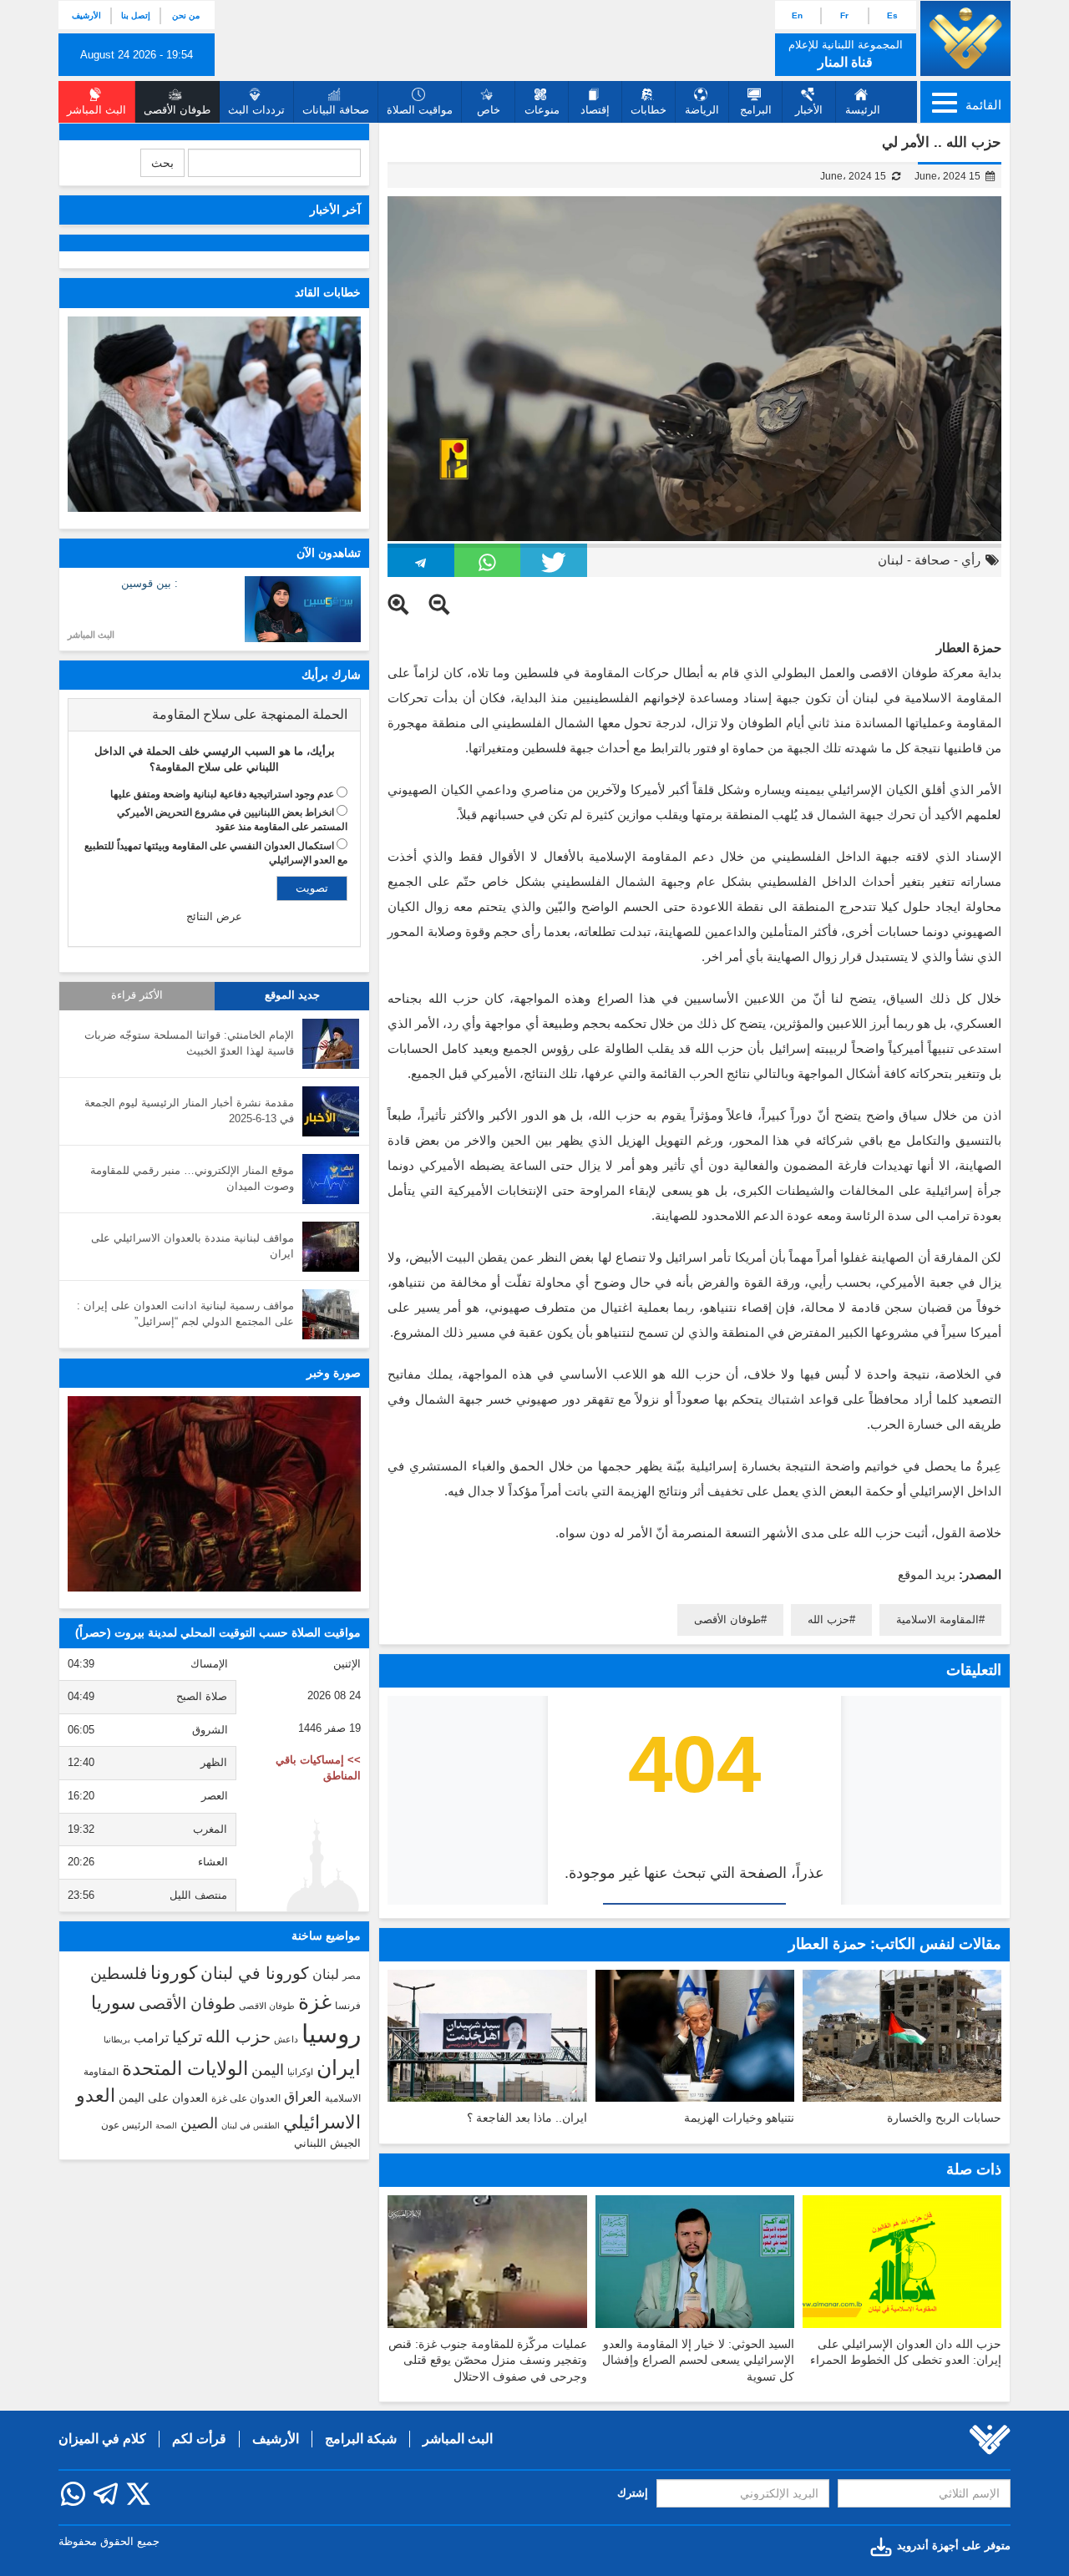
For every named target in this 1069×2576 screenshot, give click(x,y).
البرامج (756, 110)
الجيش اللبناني (327, 2143)
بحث (162, 163)
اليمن (268, 2070)
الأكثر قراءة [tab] (137, 995)
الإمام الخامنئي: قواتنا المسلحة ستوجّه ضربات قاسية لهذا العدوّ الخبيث (189, 1043)
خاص (489, 110)
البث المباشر (91, 635)
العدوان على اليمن (163, 2098)
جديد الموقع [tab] (292, 995)
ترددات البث (256, 110)
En (797, 15)
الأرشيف (86, 15)
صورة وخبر (334, 1373)
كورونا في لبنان (255, 1973)
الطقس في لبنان (251, 2126)
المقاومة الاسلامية (937, 1619)
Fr (844, 15)
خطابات (648, 110)
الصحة (166, 2126)
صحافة (932, 560)
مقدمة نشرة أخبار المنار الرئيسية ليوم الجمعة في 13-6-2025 (189, 1111)
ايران (339, 2067)
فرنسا (348, 2006)
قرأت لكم (199, 2439)
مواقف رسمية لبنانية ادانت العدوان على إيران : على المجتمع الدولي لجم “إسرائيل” (185, 1313)
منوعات (542, 110)
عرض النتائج (214, 916)
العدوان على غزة (246, 2098)
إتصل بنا (136, 15)
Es (892, 15)
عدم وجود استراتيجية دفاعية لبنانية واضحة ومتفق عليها (222, 794)
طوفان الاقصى (267, 2006)
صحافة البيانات (336, 110)
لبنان (891, 560)
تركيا (187, 2037)
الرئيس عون (127, 2125)
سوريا (113, 2003)
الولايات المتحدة (185, 2068)
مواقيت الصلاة (420, 110)
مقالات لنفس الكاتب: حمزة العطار (895, 1944)
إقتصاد (595, 110)
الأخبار (809, 110)
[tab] (214, 715)
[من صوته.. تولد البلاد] (214, 1494)
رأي (971, 560)
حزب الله (828, 1619)
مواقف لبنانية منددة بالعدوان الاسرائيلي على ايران (193, 1246)
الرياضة (702, 110)
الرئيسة (863, 110)
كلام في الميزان (102, 2439)
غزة (315, 2002)
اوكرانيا (300, 2072)
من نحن (186, 15)
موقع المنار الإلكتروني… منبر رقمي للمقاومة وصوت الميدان (192, 1178)
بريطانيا (117, 2040)
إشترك (633, 2493)
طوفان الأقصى (727, 1619)
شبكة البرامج (361, 2439)
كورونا (174, 1973)
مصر (352, 1976)
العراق (303, 2097)
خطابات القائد (328, 292)
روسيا (331, 2034)
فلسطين (119, 1974)
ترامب (151, 2037)
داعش (286, 2039)
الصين (199, 2123)
